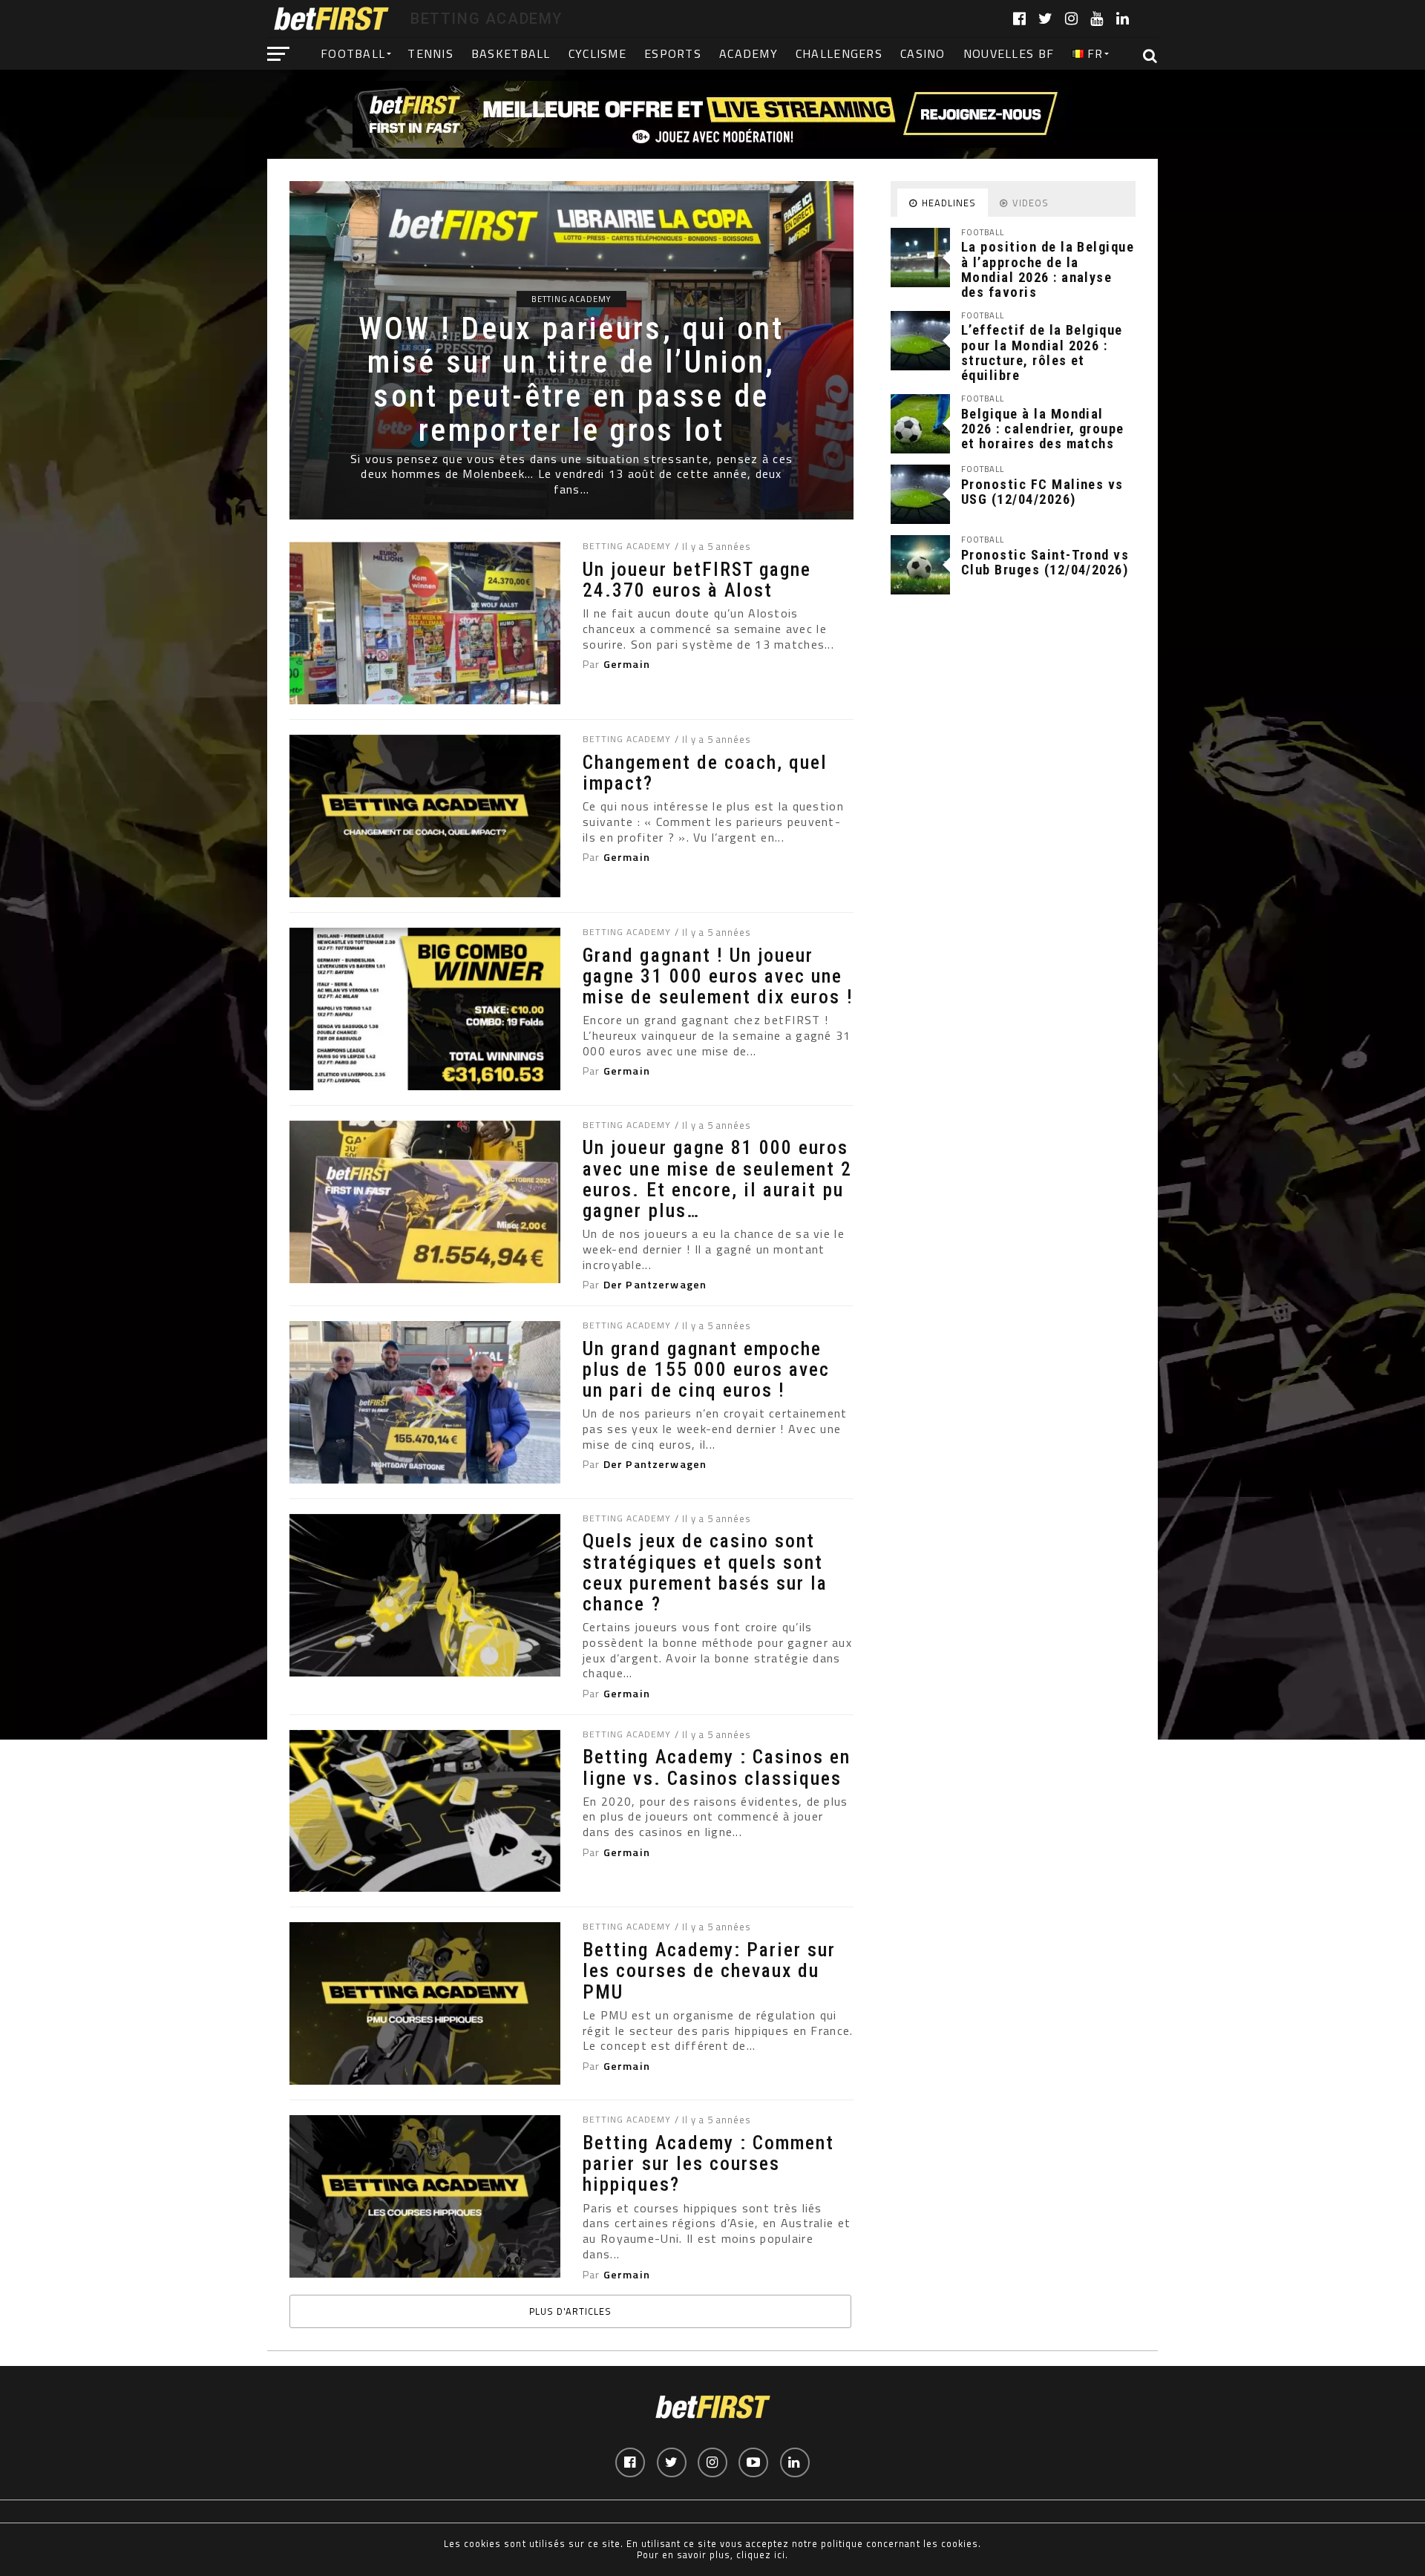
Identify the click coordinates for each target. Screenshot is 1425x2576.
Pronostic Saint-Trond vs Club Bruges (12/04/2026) (1045, 562)
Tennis (430, 53)
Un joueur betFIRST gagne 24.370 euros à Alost (697, 580)
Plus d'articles (570, 2311)
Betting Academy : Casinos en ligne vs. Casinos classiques (717, 1767)
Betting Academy (626, 546)
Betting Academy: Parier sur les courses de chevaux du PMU (709, 1970)
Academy (748, 53)
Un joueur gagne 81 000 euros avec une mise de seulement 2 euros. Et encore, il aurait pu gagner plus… (717, 1179)
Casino (923, 53)
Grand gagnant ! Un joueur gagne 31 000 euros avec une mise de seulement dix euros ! (718, 976)
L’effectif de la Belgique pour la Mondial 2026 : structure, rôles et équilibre (1042, 353)
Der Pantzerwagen (655, 1285)
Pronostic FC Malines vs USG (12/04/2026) (1042, 492)
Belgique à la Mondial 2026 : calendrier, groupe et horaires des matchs (1043, 429)
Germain (627, 664)
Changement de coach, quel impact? (705, 773)
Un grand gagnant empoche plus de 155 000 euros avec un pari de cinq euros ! (706, 1369)
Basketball (511, 53)
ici (780, 2554)
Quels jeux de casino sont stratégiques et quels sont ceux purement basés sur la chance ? (705, 1572)
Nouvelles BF (1009, 53)
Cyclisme (597, 53)
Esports (673, 53)
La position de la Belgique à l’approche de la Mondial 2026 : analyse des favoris (1048, 269)
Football (353, 53)
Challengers (839, 53)
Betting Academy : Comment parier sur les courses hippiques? (708, 2163)
